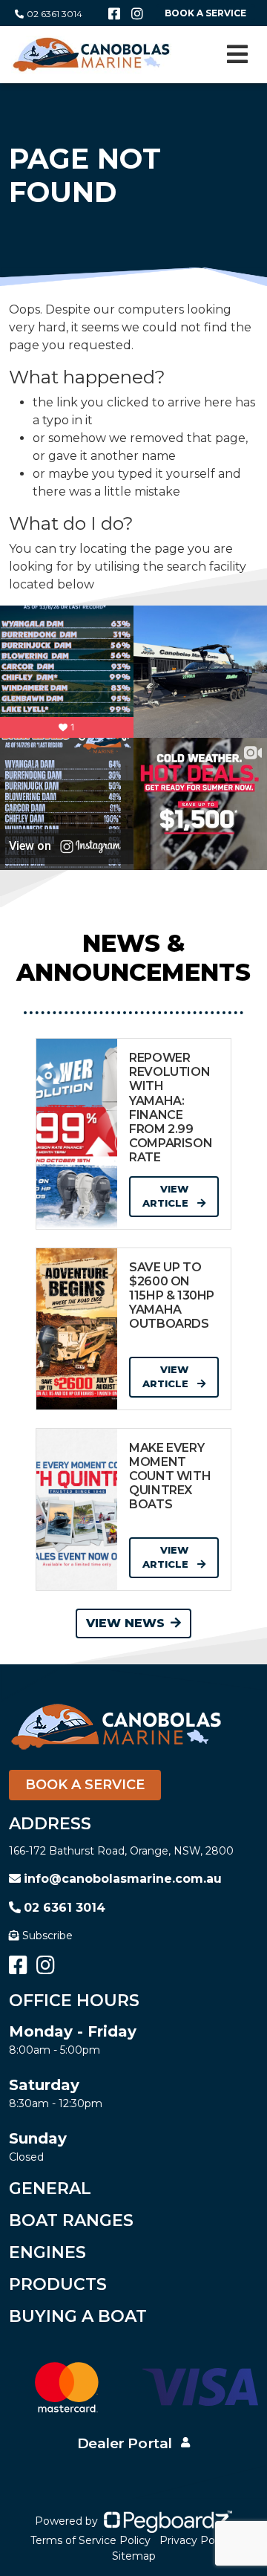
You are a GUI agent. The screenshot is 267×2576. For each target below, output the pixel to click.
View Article (167, 1196)
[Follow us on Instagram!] (137, 14)
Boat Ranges (71, 2220)
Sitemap (134, 2556)
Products (58, 2284)
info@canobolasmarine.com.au (123, 1879)
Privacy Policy (195, 2540)
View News (125, 1623)
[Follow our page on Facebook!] (114, 14)
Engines (47, 2252)
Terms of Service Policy (90, 2540)
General (50, 2189)
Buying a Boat (78, 2316)
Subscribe (47, 1936)
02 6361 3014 (55, 14)
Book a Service (85, 1785)
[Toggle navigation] (237, 54)
